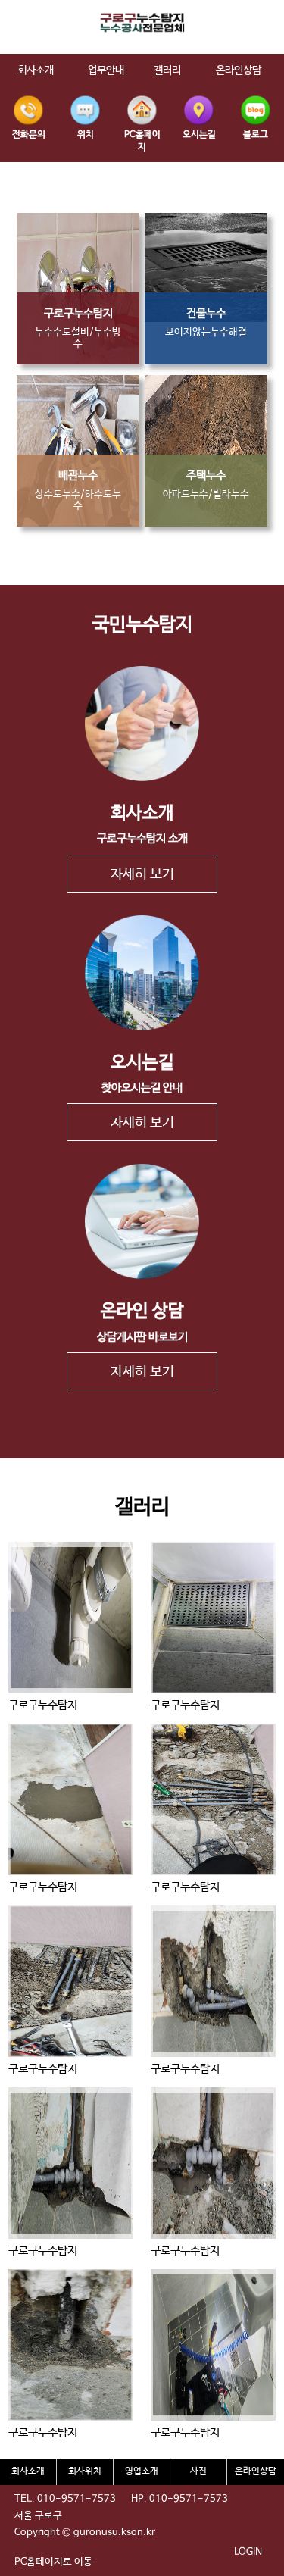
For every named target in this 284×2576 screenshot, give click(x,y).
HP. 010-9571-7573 (179, 2499)
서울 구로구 (38, 2516)
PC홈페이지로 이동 (53, 2562)
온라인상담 (256, 2471)
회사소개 (28, 2471)
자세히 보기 (142, 874)
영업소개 (142, 2471)
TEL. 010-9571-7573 (65, 2499)
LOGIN (248, 2552)
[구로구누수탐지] (71, 1618)
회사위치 (85, 2471)
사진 (198, 2471)
